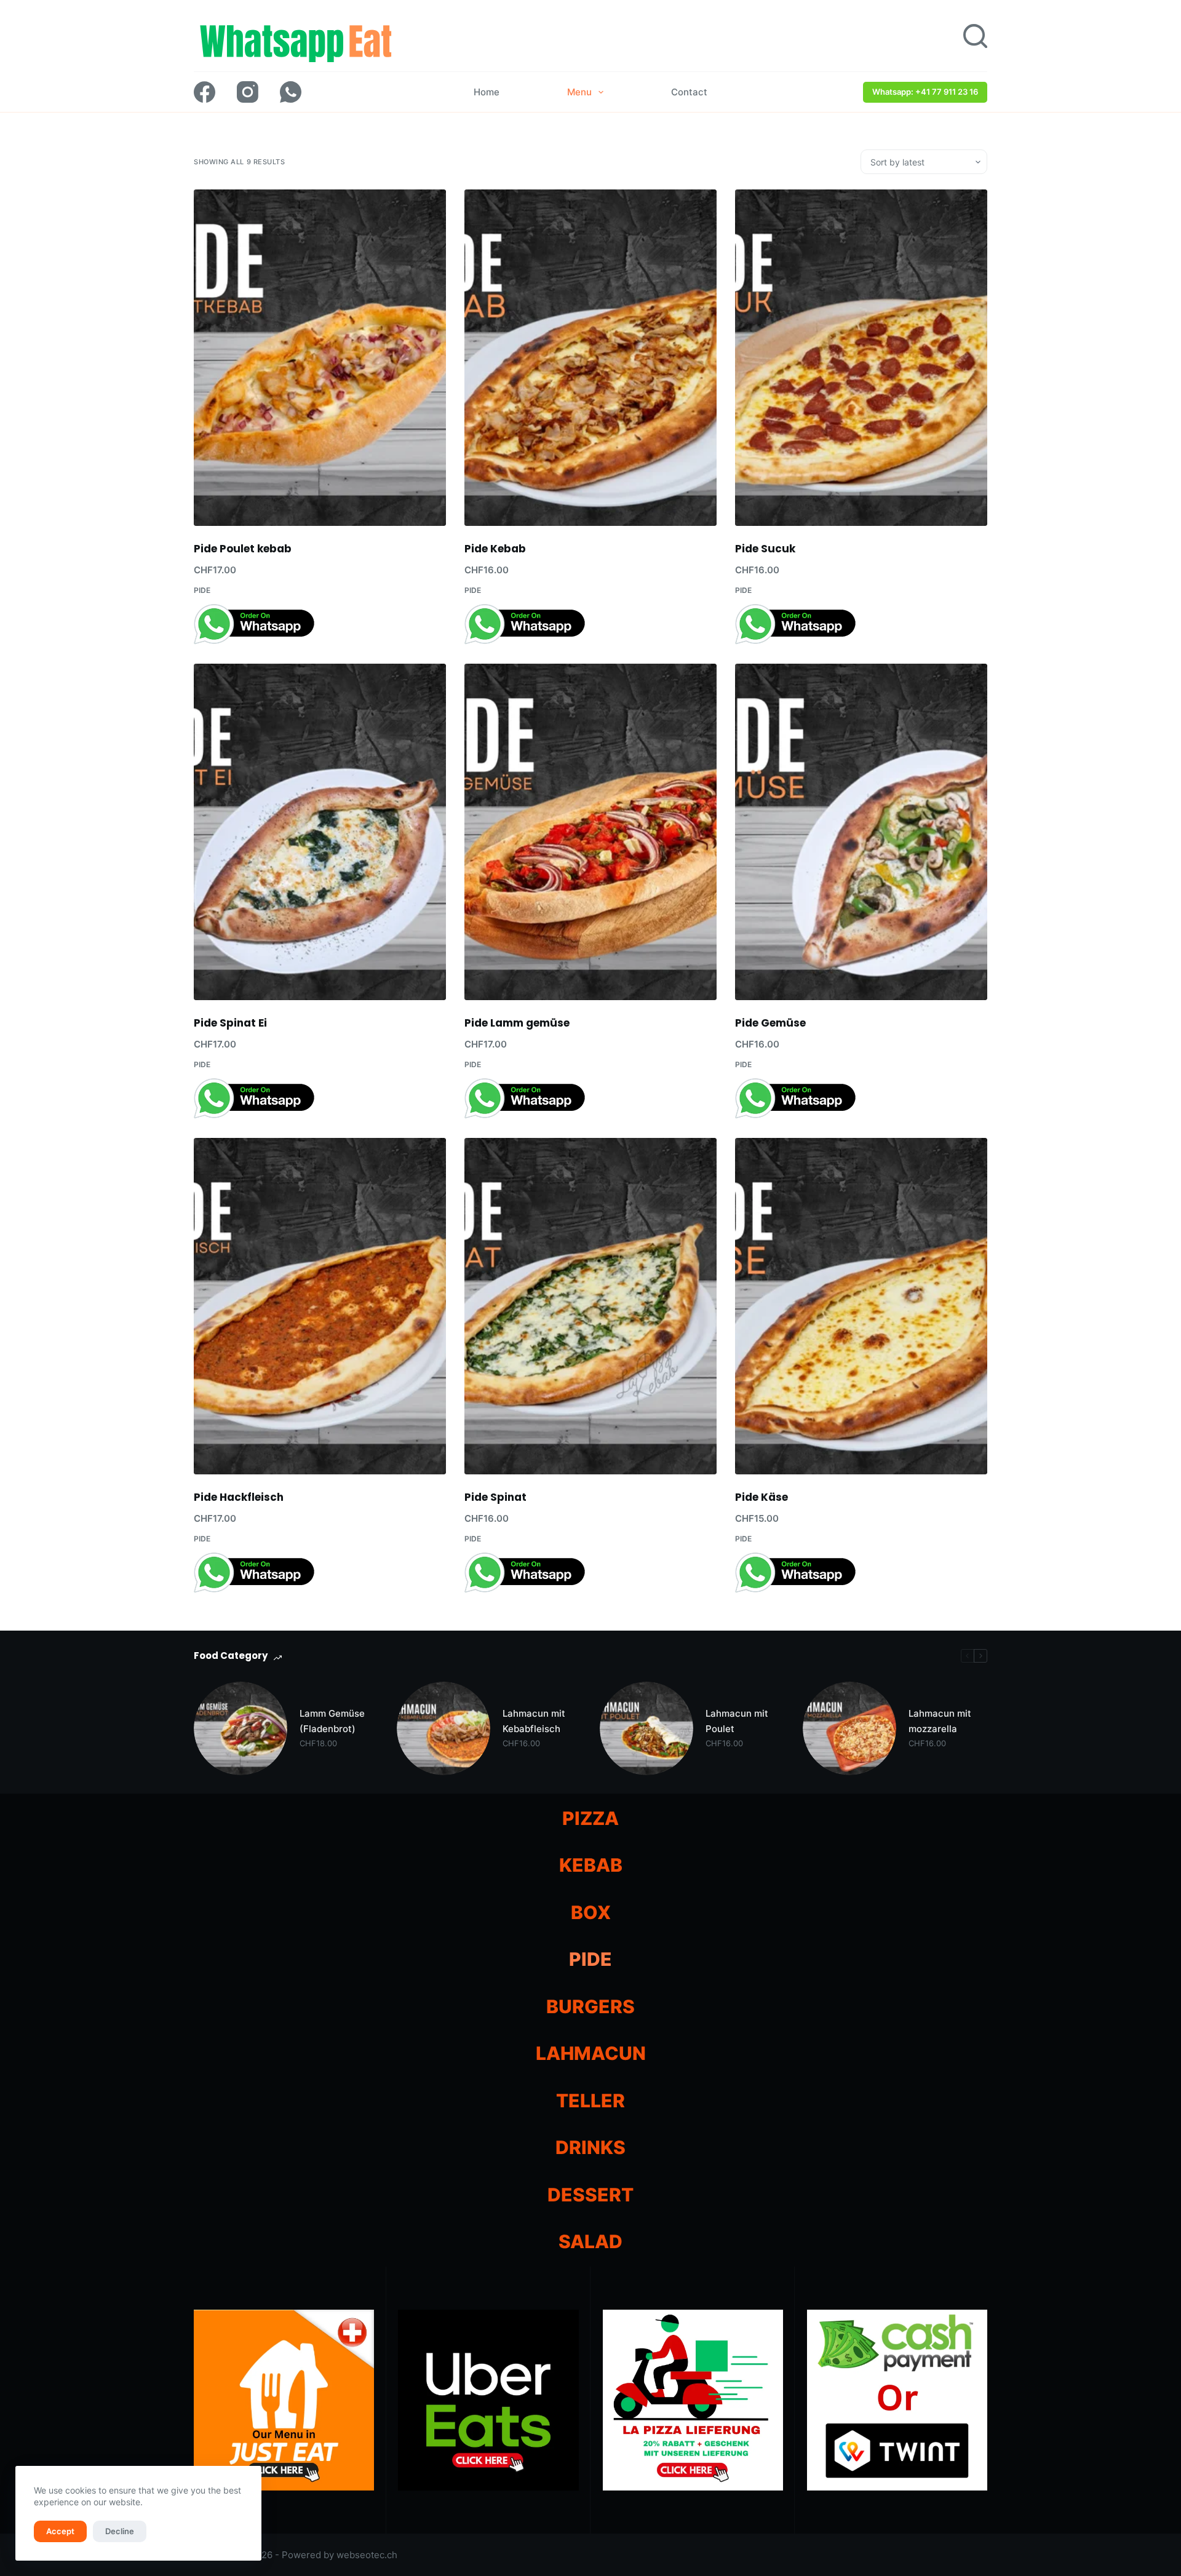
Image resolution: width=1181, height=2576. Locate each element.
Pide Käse (761, 1497)
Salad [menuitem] (590, 2241)
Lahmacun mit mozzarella (940, 1721)
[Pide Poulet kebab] (320, 358)
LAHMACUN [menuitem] (591, 2053)
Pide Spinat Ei (230, 1023)
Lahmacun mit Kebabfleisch (534, 1721)
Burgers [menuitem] (590, 2006)
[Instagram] (248, 92)
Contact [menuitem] (689, 92)
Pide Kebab (495, 549)
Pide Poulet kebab (243, 549)
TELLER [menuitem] (590, 2101)
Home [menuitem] (487, 92)
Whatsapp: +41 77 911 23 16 (925, 92)
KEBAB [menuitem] (591, 1865)
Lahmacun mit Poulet (737, 1721)
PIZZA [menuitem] (590, 1818)
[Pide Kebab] (590, 358)
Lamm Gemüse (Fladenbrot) (332, 1721)
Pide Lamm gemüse (517, 1023)
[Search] (975, 36)
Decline (120, 2531)
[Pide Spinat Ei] (320, 832)
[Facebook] (205, 92)
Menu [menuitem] (579, 92)
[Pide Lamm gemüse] (590, 832)
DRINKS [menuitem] (590, 2147)
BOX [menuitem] (591, 1912)
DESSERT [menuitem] (590, 2195)
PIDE (202, 590)
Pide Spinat (495, 1497)
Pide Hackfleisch (239, 1497)
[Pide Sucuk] (861, 358)
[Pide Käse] (861, 1306)
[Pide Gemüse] (861, 832)
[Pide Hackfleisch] (320, 1306)
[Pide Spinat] (590, 1306)
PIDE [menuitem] (590, 1959)
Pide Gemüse (770, 1023)
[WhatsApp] (291, 92)
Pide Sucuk (765, 549)
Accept (60, 2531)
